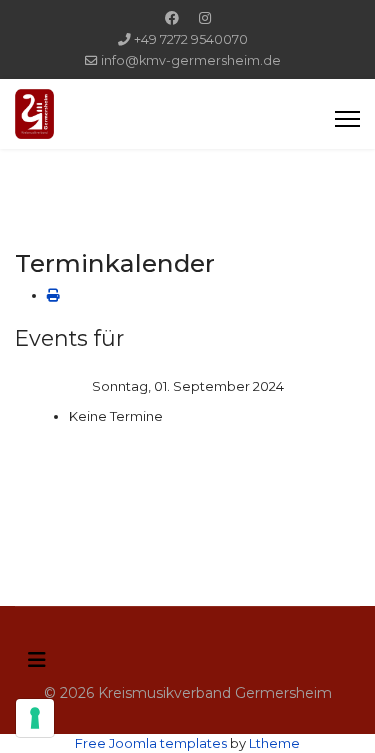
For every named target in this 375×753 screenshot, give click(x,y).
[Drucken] (53, 295)
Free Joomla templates (151, 743)
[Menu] (347, 119)
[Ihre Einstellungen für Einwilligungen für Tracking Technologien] (35, 718)
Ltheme (274, 743)
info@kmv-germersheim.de (191, 60)
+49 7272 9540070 (191, 39)
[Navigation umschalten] (37, 660)
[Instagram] (205, 18)
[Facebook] (172, 18)
